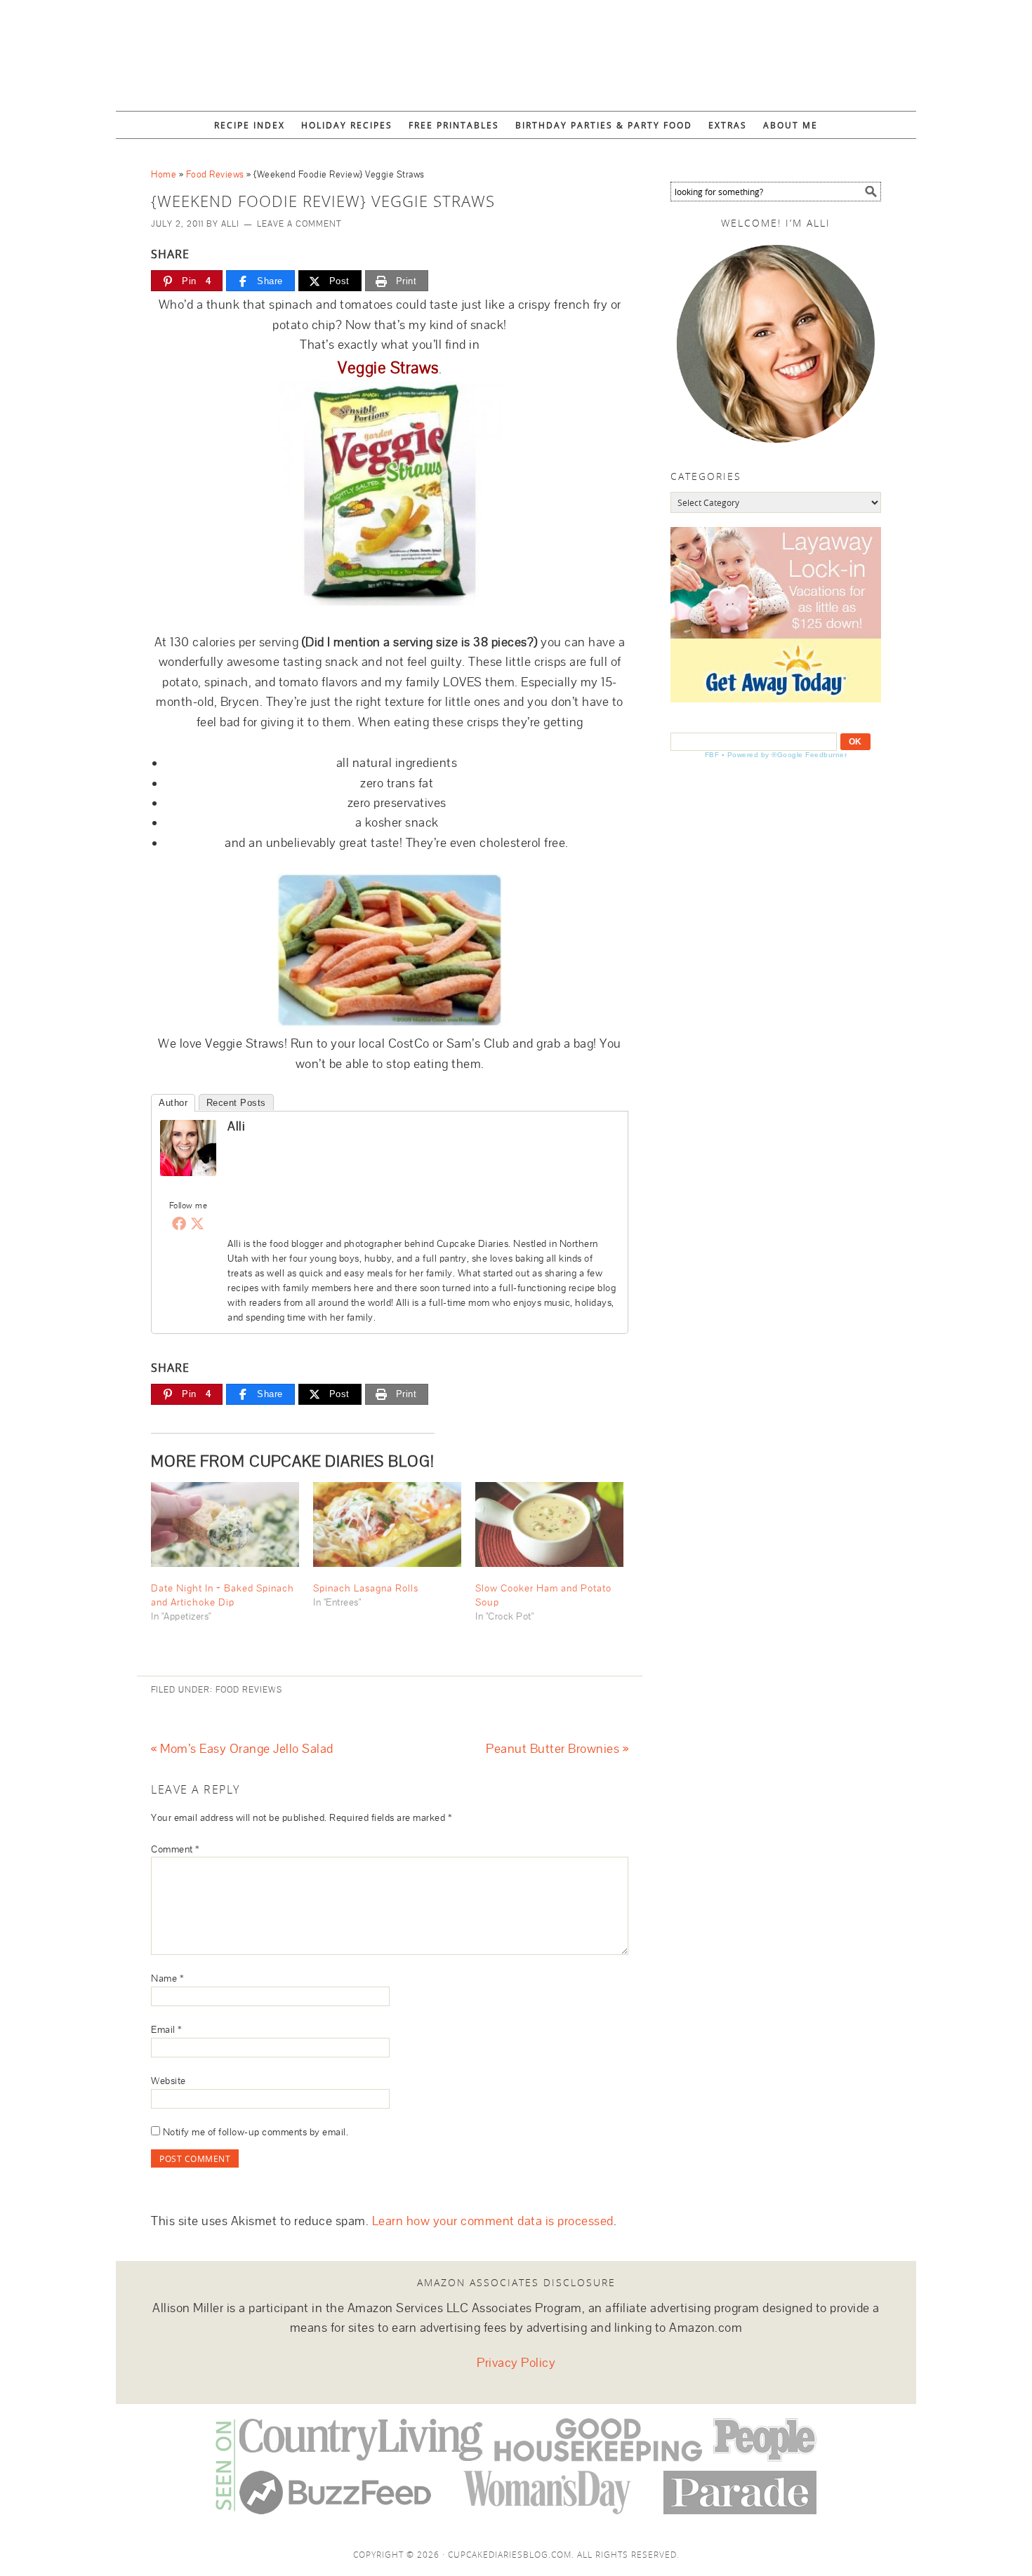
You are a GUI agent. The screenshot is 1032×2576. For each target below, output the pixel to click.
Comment (176, 1849)
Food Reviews (215, 174)
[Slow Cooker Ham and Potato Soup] (549, 1524)
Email (167, 2029)
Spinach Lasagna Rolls (366, 1588)
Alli (236, 1126)
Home (164, 174)
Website (168, 2081)
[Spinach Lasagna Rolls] (387, 1524)
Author (173, 1103)
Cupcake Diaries (516, 49)
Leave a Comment (299, 224)
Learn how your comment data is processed (493, 2221)
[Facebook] (179, 1223)
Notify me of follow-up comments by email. (256, 2132)
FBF (712, 755)
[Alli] (188, 1186)
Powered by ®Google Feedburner (787, 755)
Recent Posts (236, 1103)
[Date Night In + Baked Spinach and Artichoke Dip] (225, 1524)
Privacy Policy (516, 2363)
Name (167, 1978)
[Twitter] (197, 1223)
